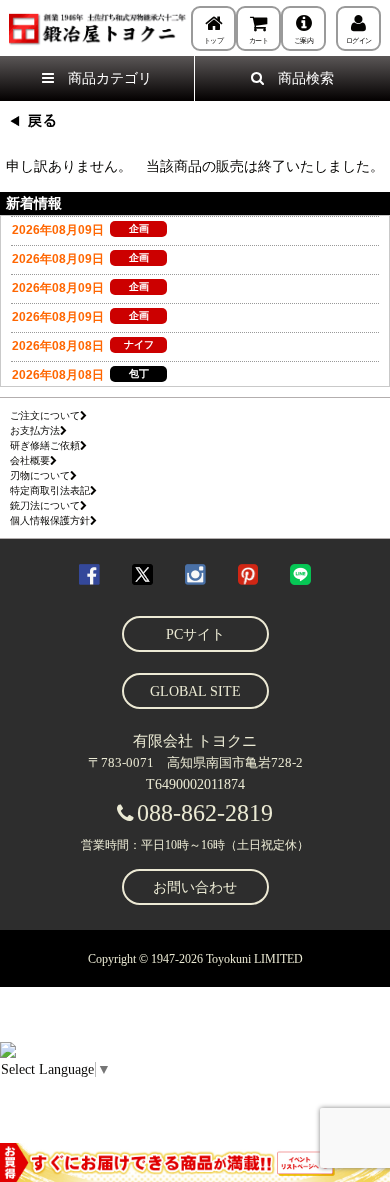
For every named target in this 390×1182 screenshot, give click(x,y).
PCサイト (195, 634)
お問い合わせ (195, 887)
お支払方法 (35, 430)
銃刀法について (45, 505)
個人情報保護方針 (50, 520)
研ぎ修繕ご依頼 (45, 445)
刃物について (40, 475)
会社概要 (30, 460)
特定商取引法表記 (50, 490)
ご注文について (45, 415)
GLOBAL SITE (195, 691)
